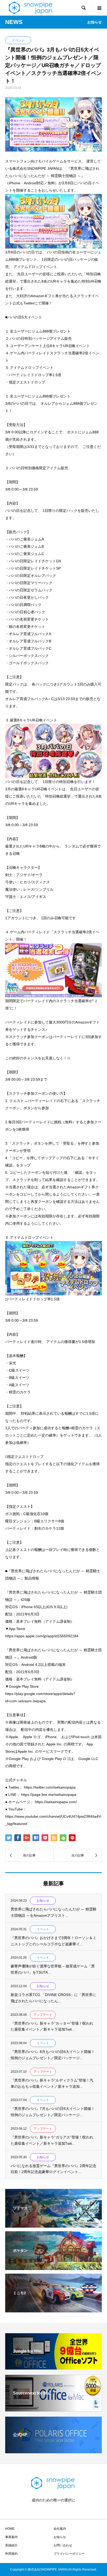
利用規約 (11, 2554)
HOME (10, 2529)
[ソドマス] (53, 2224)
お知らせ (60, 2537)
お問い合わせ (63, 2545)
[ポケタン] (53, 2267)
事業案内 (11, 2537)
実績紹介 (11, 2545)
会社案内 (60, 2529)
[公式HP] (53, 2451)
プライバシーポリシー (69, 2554)
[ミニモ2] (53, 2309)
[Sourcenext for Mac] (53, 2409)
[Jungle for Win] (53, 2367)
